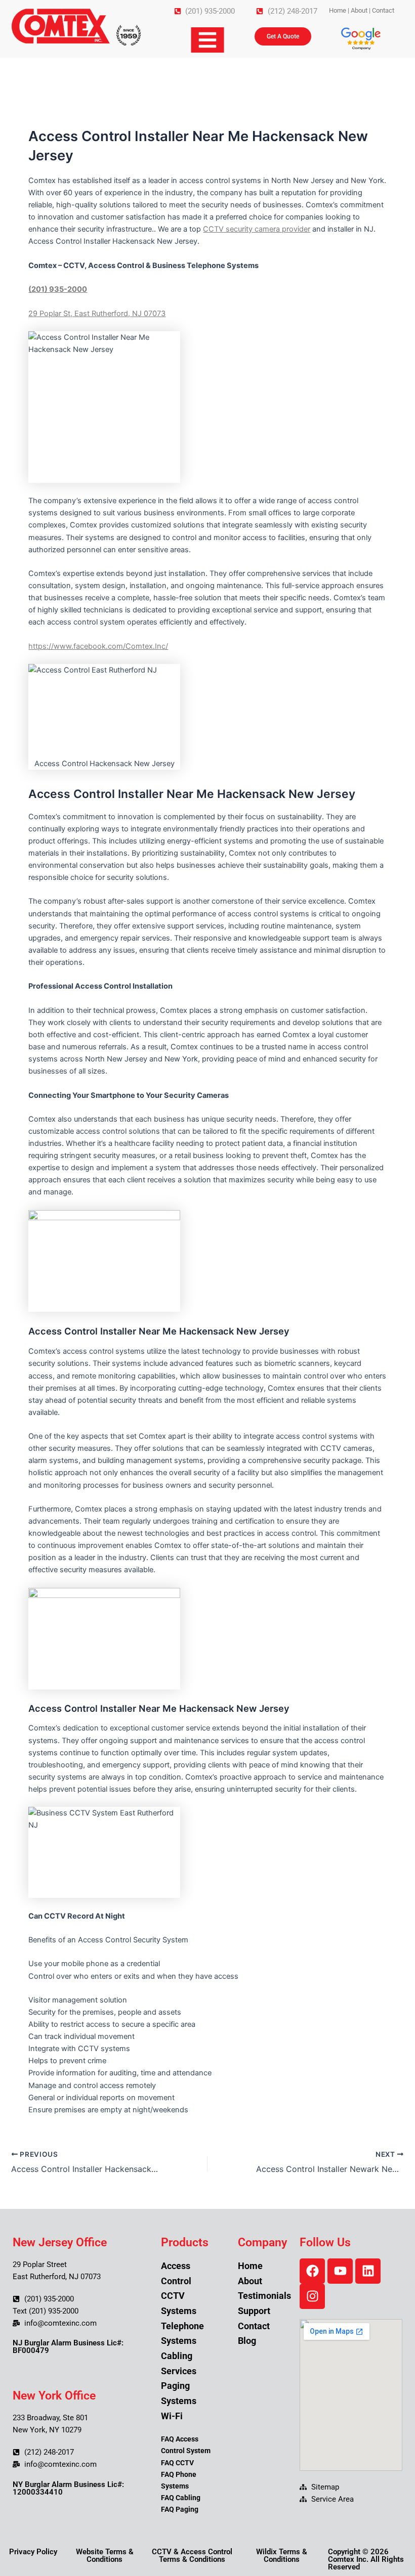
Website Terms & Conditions (105, 2556)
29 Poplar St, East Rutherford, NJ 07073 (97, 314)
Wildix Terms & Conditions (282, 2556)
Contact (383, 10)
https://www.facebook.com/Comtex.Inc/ (98, 646)
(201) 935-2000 (58, 289)
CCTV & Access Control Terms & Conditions (192, 2556)
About (359, 10)
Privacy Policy (33, 2552)
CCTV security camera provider (257, 229)
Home (338, 10)
